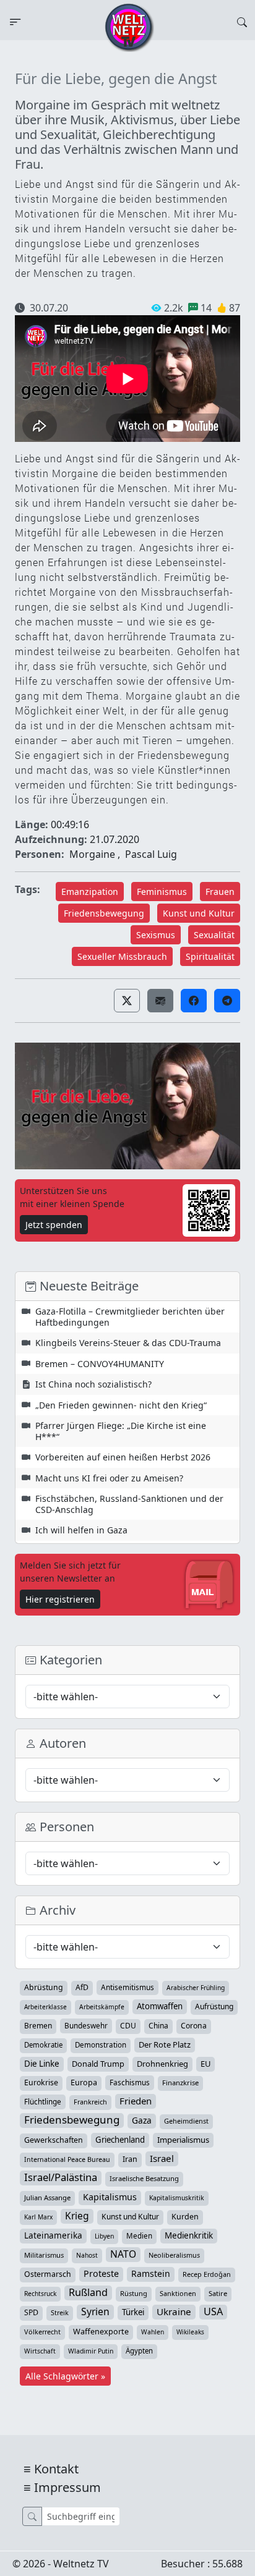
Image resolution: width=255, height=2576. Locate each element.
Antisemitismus (127, 1987)
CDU (128, 2026)
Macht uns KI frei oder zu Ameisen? (109, 1478)
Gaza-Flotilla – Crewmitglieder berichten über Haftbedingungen (130, 1317)
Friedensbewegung (104, 913)
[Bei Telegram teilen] (227, 1001)
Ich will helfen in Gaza (81, 1530)
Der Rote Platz (165, 2044)
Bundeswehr (86, 2025)
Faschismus (130, 2082)
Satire (218, 2293)
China (158, 2026)
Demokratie (43, 2045)
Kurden (185, 2217)
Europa (84, 2082)
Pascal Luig (151, 854)
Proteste (101, 2273)
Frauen (220, 892)
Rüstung (134, 2293)
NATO (123, 2254)
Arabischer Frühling (196, 1988)
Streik (60, 2312)
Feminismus (162, 892)
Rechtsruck (40, 2294)
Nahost (87, 2255)
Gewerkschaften (54, 2140)
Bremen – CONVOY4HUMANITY (100, 1364)
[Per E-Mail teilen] (160, 1001)
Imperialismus (183, 2140)
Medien (139, 2236)
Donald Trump (98, 2064)
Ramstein (151, 2273)
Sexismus (156, 935)
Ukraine (174, 2311)
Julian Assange (47, 2197)
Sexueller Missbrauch (122, 956)
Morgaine (92, 854)
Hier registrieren (60, 1599)
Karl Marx (38, 2217)
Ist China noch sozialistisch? (93, 1384)
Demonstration (101, 2045)
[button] (127, 1001)
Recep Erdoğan (207, 2274)
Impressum (67, 2487)
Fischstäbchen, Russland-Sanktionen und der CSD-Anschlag (129, 1504)
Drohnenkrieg (162, 2064)
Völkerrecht (42, 2332)
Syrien (95, 2311)
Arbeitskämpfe (102, 2007)
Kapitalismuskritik (177, 2198)
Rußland (88, 2292)
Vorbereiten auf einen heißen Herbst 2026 (123, 1457)
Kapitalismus (110, 2197)
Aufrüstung (214, 2006)
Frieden (136, 2101)
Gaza (142, 2120)
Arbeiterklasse (45, 2007)
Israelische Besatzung (144, 2178)
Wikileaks (190, 2332)
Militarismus (44, 2255)
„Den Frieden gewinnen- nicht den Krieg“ (121, 1405)
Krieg (77, 2216)
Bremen (38, 2026)
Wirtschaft (40, 2351)
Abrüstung (44, 1987)
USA (213, 2311)
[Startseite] (129, 27)
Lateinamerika (53, 2235)
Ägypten (139, 2351)
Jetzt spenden (54, 1225)
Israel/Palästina (61, 2177)
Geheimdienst (186, 2121)
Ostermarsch (48, 2274)
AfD (82, 1987)
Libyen (104, 2236)
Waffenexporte (101, 2332)
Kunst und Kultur (199, 913)
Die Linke (42, 2064)
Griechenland (120, 2140)
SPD (31, 2312)
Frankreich (90, 2102)
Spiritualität (210, 956)
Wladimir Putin (91, 2351)
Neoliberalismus (174, 2255)
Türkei (133, 2312)
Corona (194, 2026)
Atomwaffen (160, 2006)
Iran (130, 2159)
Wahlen (153, 2332)
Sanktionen (178, 2293)
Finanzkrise (180, 2082)
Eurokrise (41, 2082)
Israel (162, 2158)
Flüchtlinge (43, 2101)
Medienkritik (189, 2235)
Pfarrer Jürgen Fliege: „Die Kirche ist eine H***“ (121, 1431)
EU (205, 2064)
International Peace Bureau (67, 2159)
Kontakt (56, 2469)
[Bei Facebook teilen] (194, 1001)
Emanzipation (90, 892)
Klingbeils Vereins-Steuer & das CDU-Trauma (128, 1343)
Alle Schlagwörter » (65, 2376)
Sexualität (214, 935)
